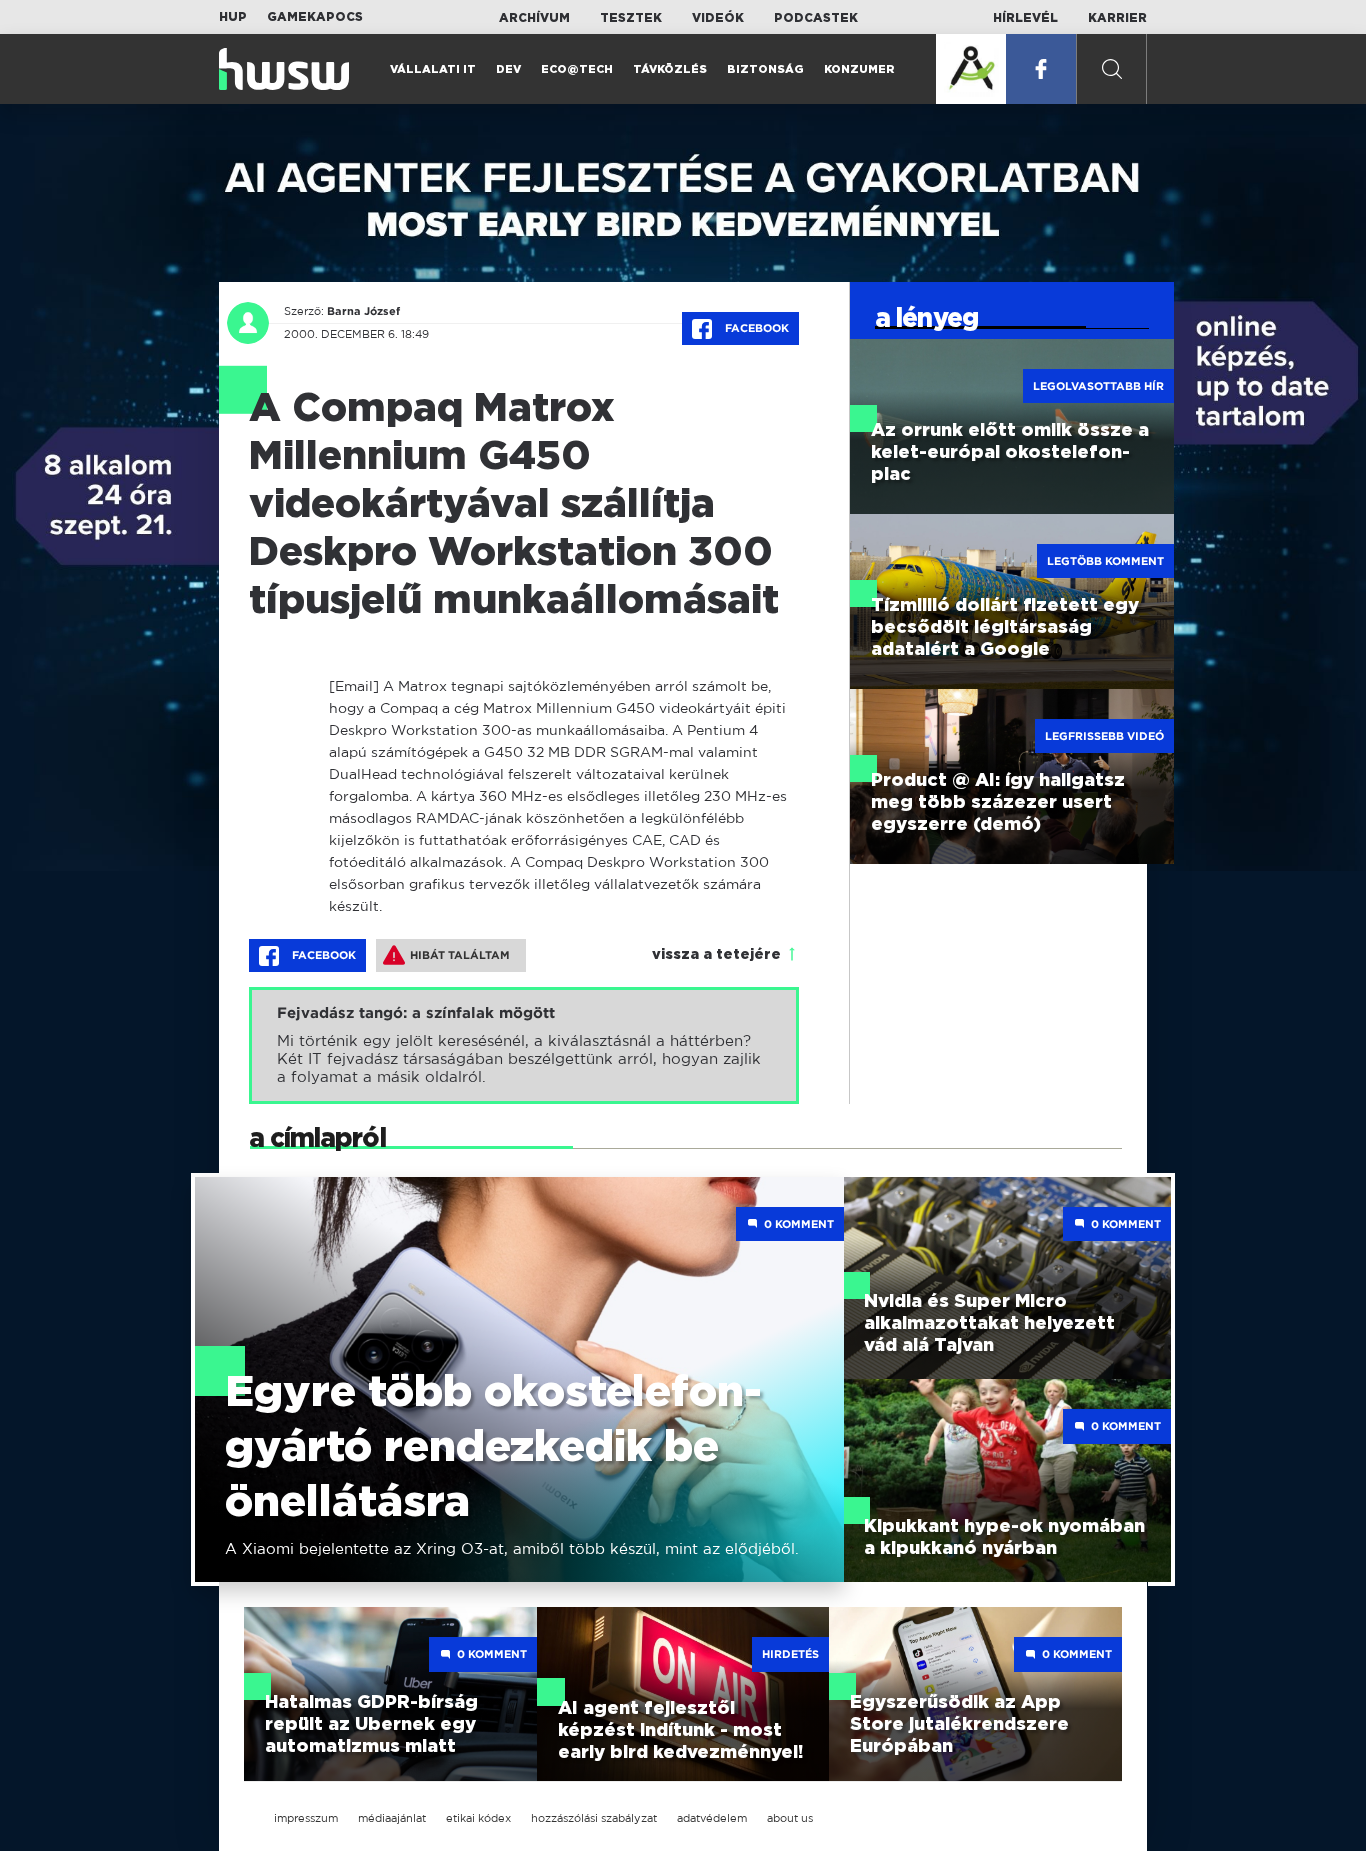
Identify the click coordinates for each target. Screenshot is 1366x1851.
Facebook (755, 328)
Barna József (363, 311)
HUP (233, 17)
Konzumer (859, 69)
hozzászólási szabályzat (594, 1818)
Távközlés (670, 69)
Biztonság (765, 69)
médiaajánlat (392, 1818)
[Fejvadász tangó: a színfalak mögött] (524, 1045)
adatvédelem (712, 1818)
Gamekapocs (315, 17)
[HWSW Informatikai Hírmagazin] (284, 69)
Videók (718, 18)
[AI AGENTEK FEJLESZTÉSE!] (971, 69)
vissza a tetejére (716, 955)
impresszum (306, 1818)
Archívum (534, 18)
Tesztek (631, 18)
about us (790, 1818)
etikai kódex (478, 1818)
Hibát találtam (460, 955)
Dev (508, 69)
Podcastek (816, 18)
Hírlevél (1025, 18)
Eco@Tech (577, 69)
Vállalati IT (433, 69)
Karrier (1117, 18)
